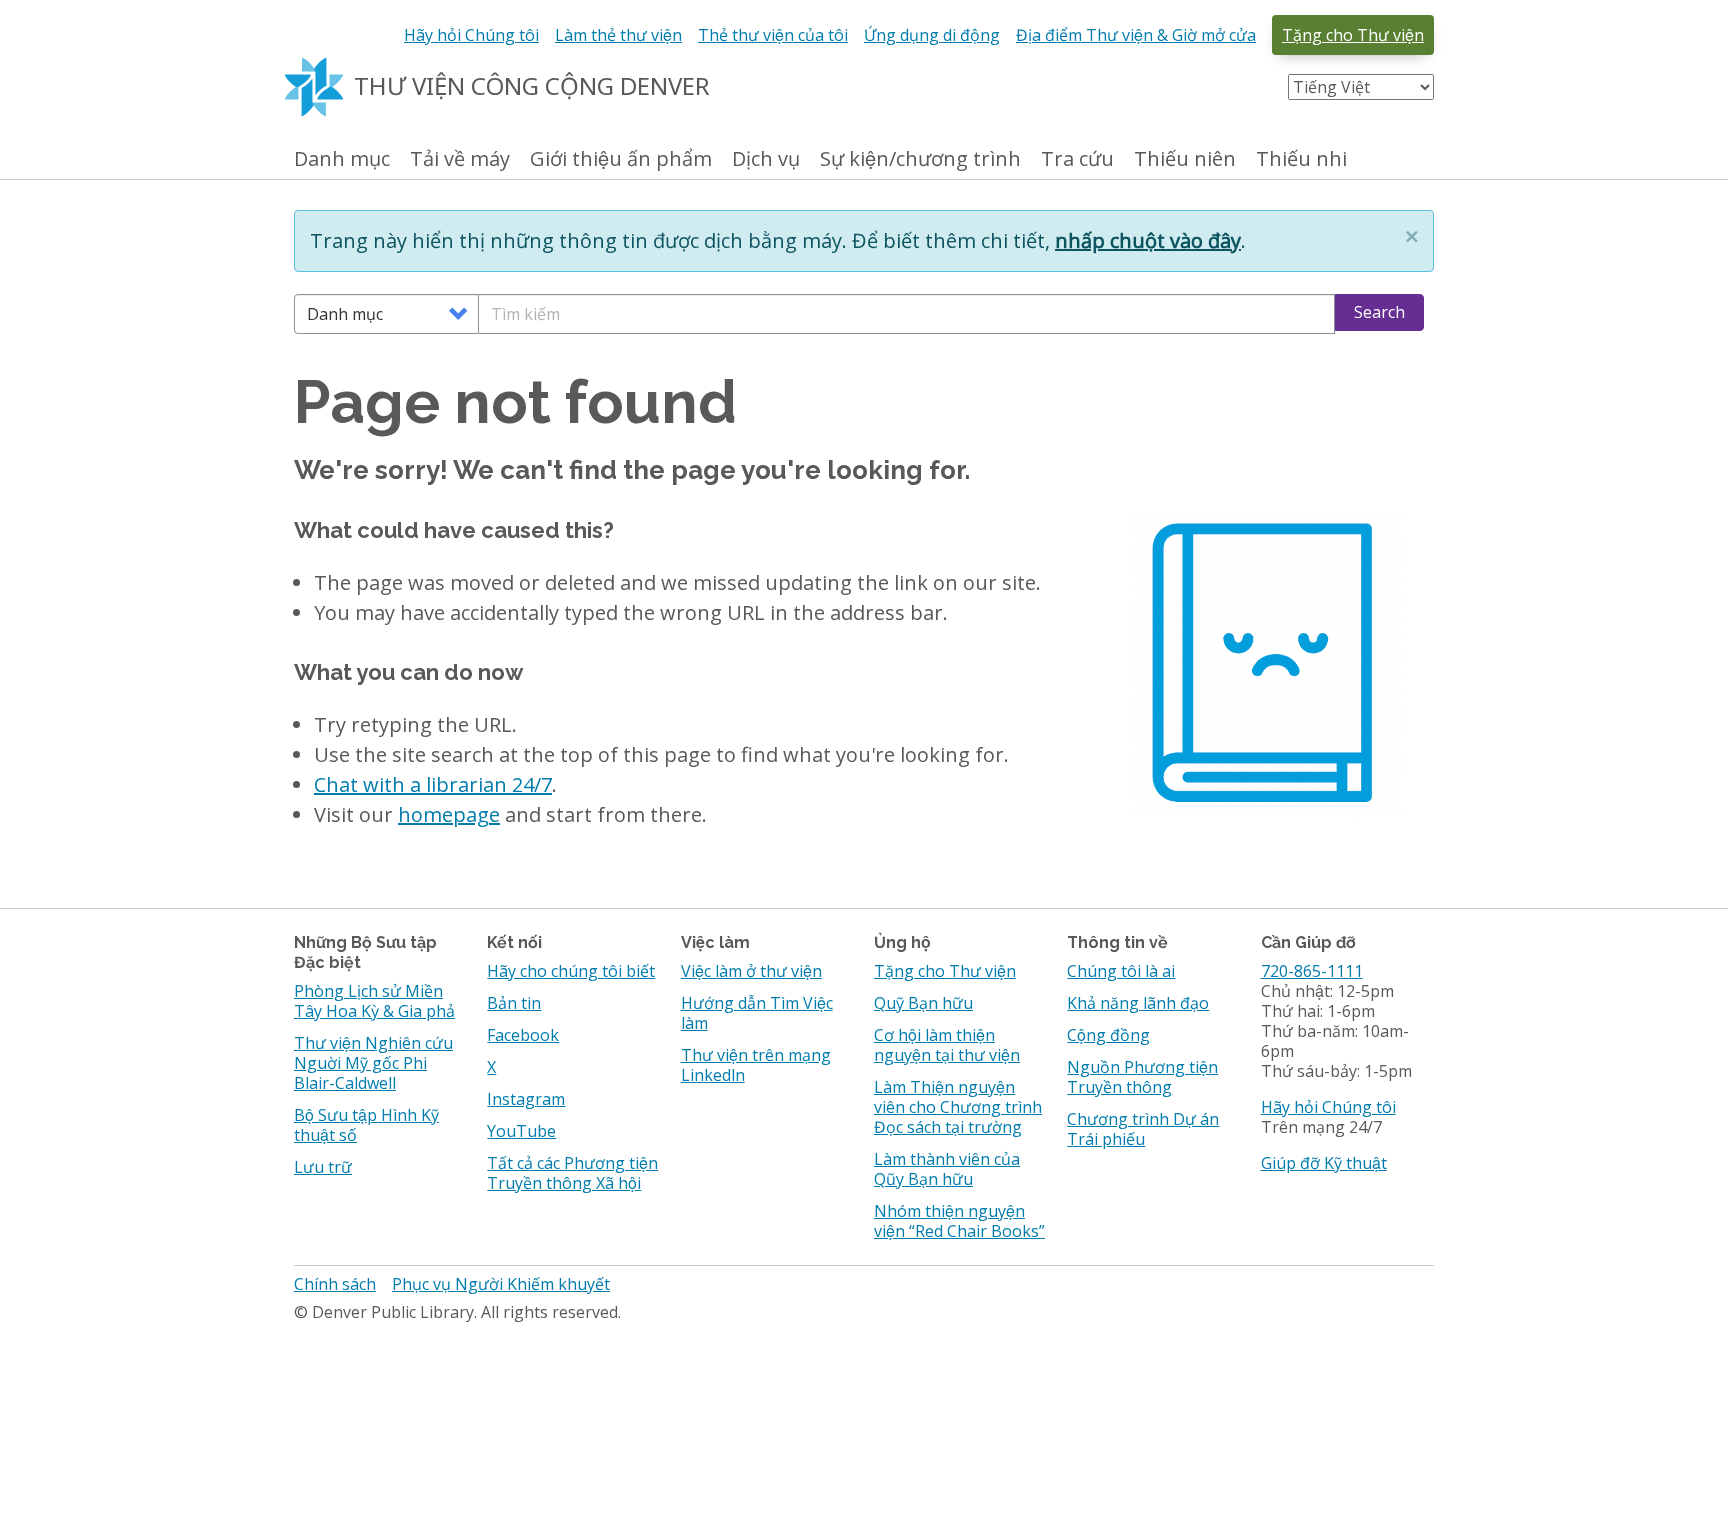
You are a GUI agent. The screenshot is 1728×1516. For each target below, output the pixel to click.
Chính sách (335, 1284)
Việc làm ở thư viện (751, 971)
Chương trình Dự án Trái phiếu (1143, 1129)
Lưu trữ (323, 1167)
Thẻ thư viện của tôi (773, 35)
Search (1379, 312)
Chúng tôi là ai (1121, 971)
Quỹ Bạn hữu (923, 1003)
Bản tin (514, 1003)
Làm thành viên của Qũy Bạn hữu (947, 1169)
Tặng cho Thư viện (1353, 35)
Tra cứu (1077, 159)
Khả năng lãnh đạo (1138, 1003)
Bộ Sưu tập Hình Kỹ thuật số (366, 1125)
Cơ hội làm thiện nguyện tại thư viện (947, 1045)
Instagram (526, 1099)
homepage (449, 814)
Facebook (523, 1035)
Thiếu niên (1185, 159)
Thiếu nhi (1301, 159)
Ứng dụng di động (932, 35)
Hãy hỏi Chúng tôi (471, 35)
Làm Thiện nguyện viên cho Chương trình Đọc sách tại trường (958, 1107)
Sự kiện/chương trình (920, 159)
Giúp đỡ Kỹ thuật (1324, 1163)
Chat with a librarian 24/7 (433, 784)
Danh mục (342, 159)
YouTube (521, 1131)
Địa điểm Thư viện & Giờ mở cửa (1136, 35)
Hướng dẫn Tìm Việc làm (757, 1013)
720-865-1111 (1312, 971)
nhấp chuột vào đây (1148, 240)
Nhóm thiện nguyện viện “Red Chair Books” (959, 1221)
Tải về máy (460, 159)
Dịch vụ (766, 159)
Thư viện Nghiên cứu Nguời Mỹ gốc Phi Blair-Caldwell (373, 1063)
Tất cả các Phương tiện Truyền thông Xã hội (572, 1173)
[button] (1412, 236)
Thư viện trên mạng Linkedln (756, 1065)
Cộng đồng (1108, 1035)
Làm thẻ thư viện (618, 35)
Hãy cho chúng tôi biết (571, 971)
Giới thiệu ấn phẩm (621, 159)
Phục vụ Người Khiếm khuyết (501, 1284)
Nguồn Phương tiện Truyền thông (1142, 1077)
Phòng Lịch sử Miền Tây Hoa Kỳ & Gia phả (374, 1001)
